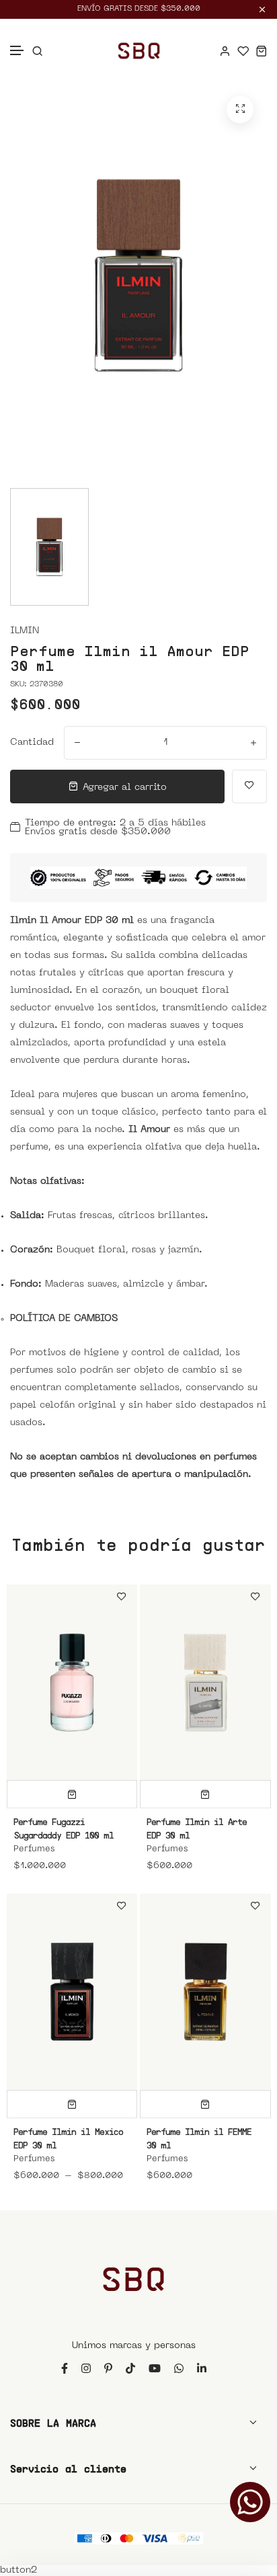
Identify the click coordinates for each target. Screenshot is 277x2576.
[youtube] (155, 2368)
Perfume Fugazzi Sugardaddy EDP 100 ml (64, 1828)
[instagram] (86, 2368)
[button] (17, 51)
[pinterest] (108, 2368)
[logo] (139, 51)
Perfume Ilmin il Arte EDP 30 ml (197, 1828)
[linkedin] (202, 2368)
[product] (240, 110)
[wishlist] (243, 51)
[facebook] (65, 2368)
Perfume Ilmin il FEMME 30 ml (199, 2138)
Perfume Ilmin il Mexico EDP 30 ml (68, 2138)
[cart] (261, 51)
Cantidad (32, 742)
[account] (225, 51)
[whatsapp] (179, 2368)
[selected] (72, 1794)
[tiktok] (130, 2368)
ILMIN (25, 631)
